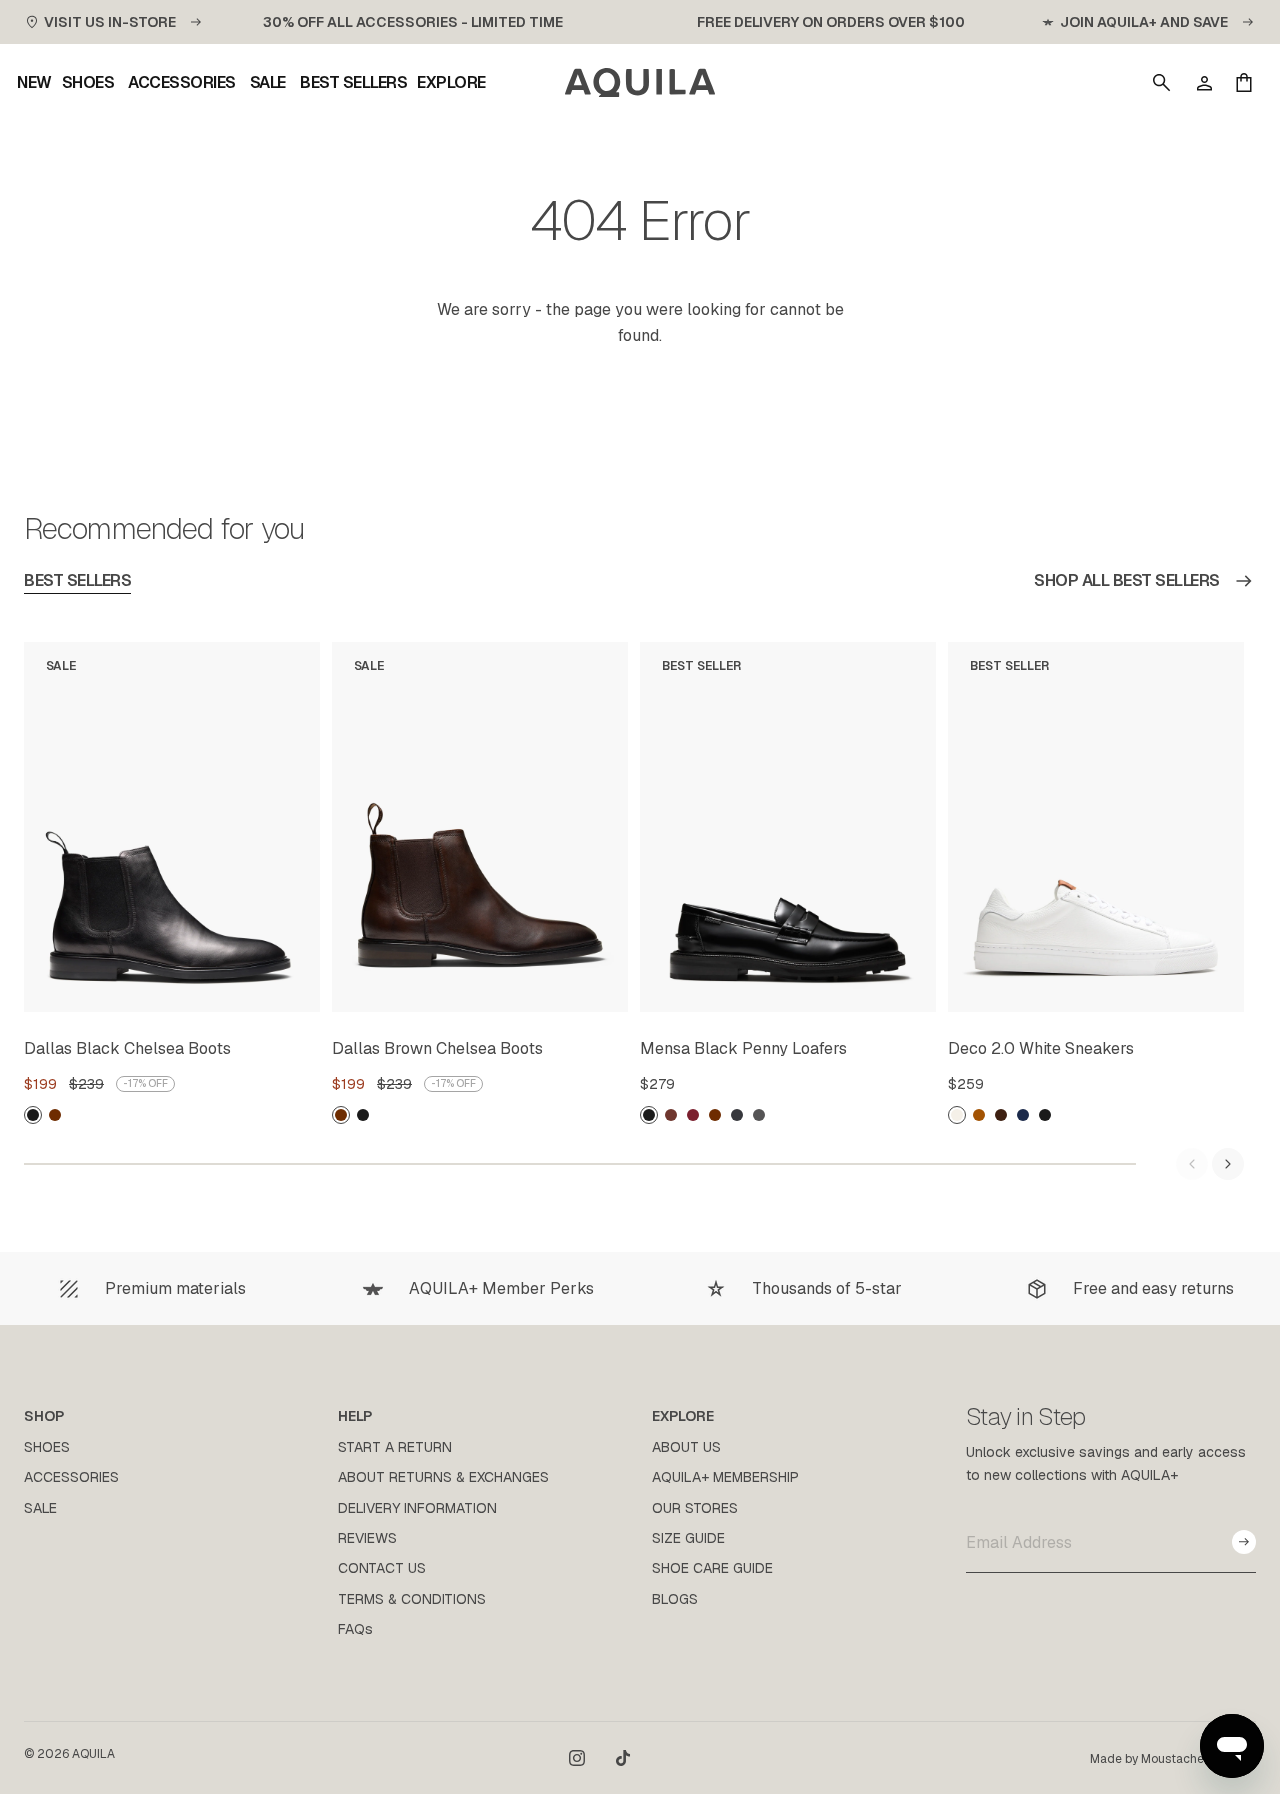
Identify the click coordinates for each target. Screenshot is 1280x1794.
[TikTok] (623, 1758)
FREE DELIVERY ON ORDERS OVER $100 (831, 22)
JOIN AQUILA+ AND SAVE (1144, 22)
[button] (1162, 83)
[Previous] (1192, 1164)
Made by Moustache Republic (1173, 1759)
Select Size (256, 993)
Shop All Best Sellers (1127, 580)
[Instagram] (577, 1758)
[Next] (1228, 1164)
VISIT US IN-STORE (110, 22)
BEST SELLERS (77, 580)
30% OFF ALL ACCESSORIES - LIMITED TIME (413, 22)
